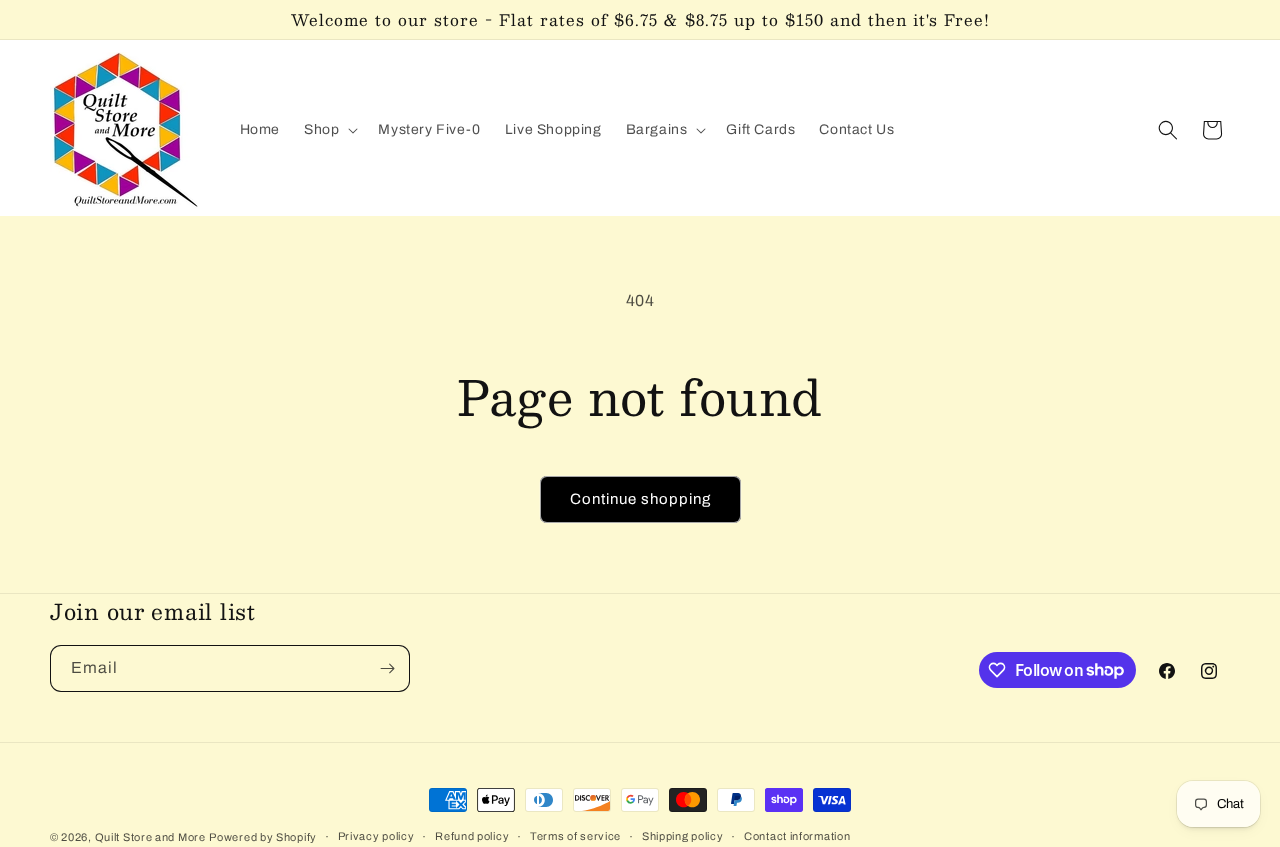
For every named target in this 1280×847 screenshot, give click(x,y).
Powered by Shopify (263, 837)
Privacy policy (376, 836)
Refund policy (472, 836)
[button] (329, 130)
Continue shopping (640, 499)
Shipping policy (683, 836)
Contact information (797, 836)
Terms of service (575, 836)
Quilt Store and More (150, 837)
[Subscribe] (387, 668)
